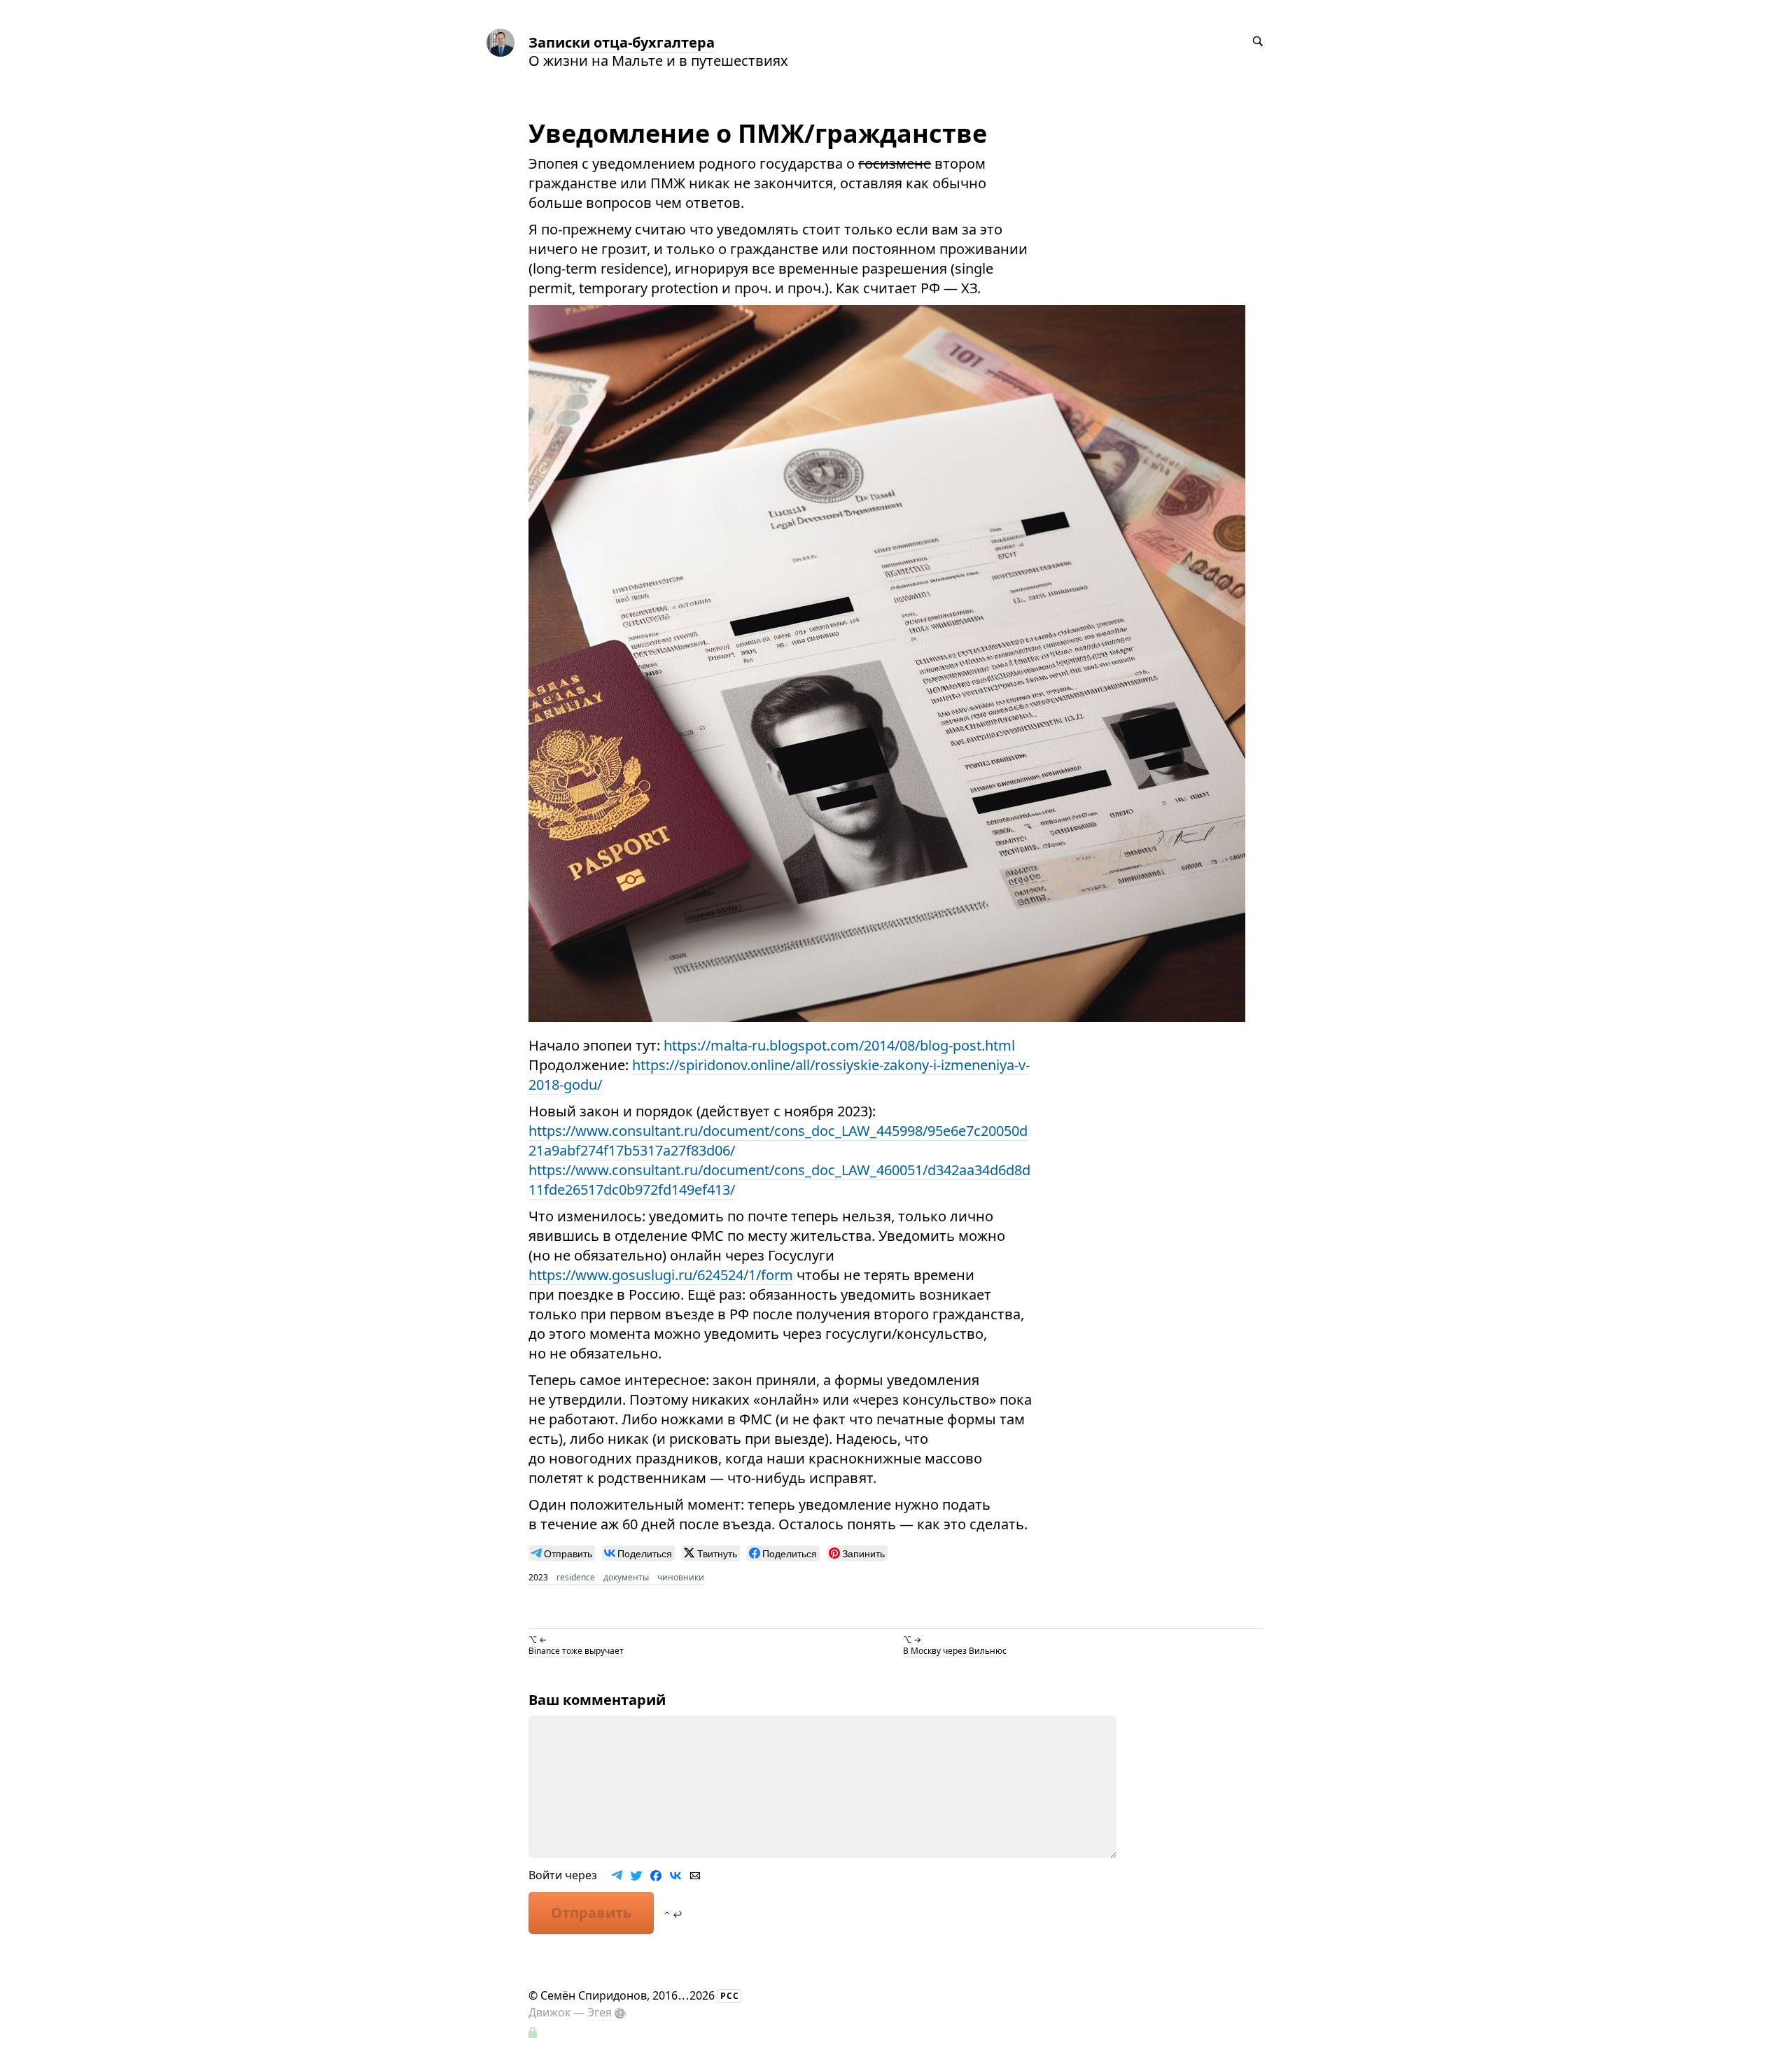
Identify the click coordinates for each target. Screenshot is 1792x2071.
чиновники (681, 1577)
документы (626, 1577)
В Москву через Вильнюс (955, 1651)
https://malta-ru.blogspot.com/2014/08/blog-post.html (839, 1045)
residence (576, 1577)
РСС (730, 1996)
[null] (562, 1553)
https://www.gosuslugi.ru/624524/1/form (661, 1275)
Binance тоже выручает (576, 1651)
